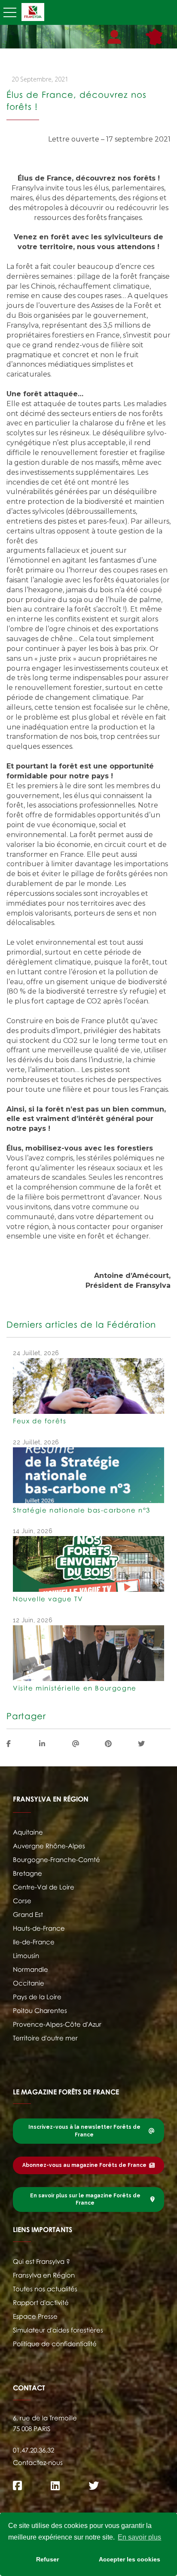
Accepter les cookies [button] (130, 2559)
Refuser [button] (47, 2559)
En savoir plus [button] (139, 2537)
